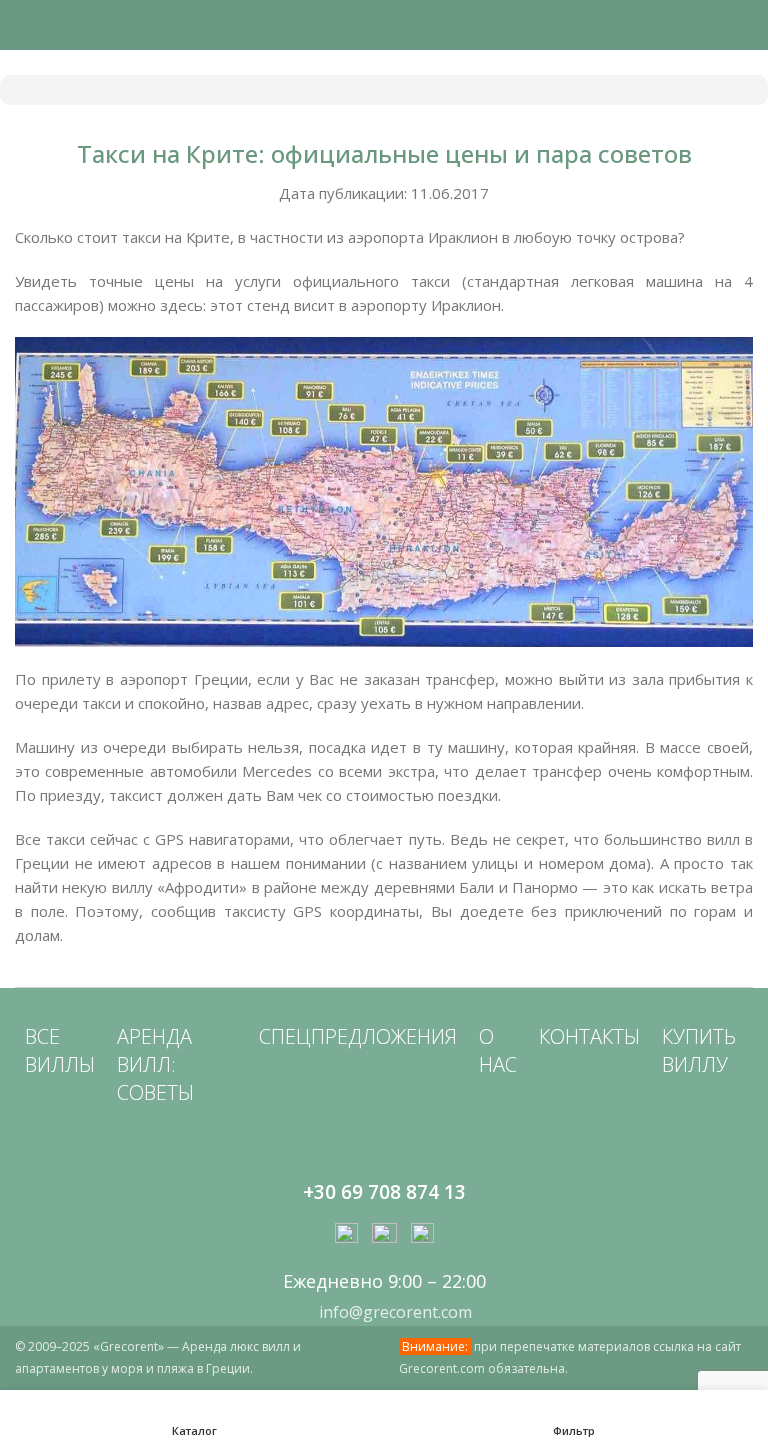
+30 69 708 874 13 (384, 1192)
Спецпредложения (358, 1036)
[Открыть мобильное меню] (23, 25)
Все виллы (60, 1050)
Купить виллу (699, 1050)
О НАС (498, 1050)
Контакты (589, 1036)
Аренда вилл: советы (155, 1064)
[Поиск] (747, 25)
